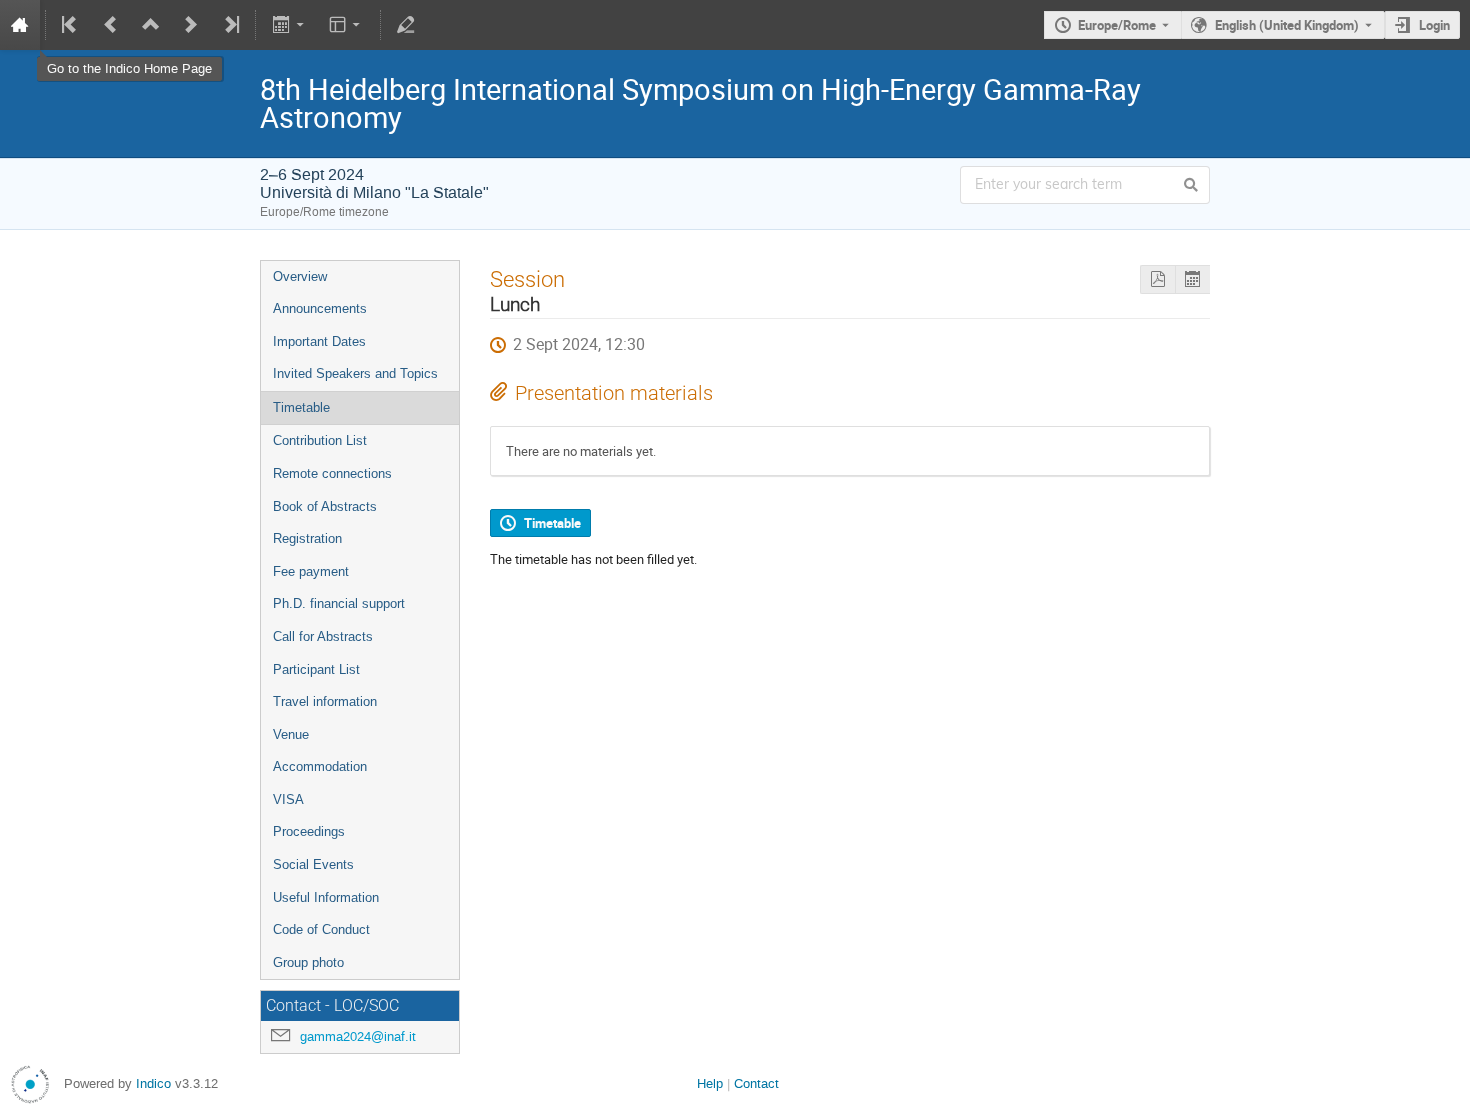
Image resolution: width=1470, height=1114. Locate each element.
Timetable (301, 407)
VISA (288, 799)
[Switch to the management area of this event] (406, 25)
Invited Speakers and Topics (355, 373)
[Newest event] (230, 25)
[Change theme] (346, 25)
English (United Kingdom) (1287, 25)
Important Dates (319, 341)
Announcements (320, 308)
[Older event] (111, 25)
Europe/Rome (1117, 25)
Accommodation (320, 766)
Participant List (316, 669)
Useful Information (326, 897)
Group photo (308, 962)
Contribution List (320, 440)
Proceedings (309, 831)
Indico (153, 1083)
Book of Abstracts (325, 506)
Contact (756, 1083)
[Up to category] (151, 25)
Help (710, 1083)
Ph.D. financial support (339, 603)
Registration (307, 538)
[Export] (289, 25)
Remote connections (332, 473)
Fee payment (311, 571)
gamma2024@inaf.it (358, 1036)
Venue (291, 734)
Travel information (325, 701)
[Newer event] (191, 25)
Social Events (313, 864)
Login (1434, 25)
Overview (300, 276)
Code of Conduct (321, 929)
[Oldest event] (71, 25)
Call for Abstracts (323, 636)
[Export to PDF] (1157, 279)
